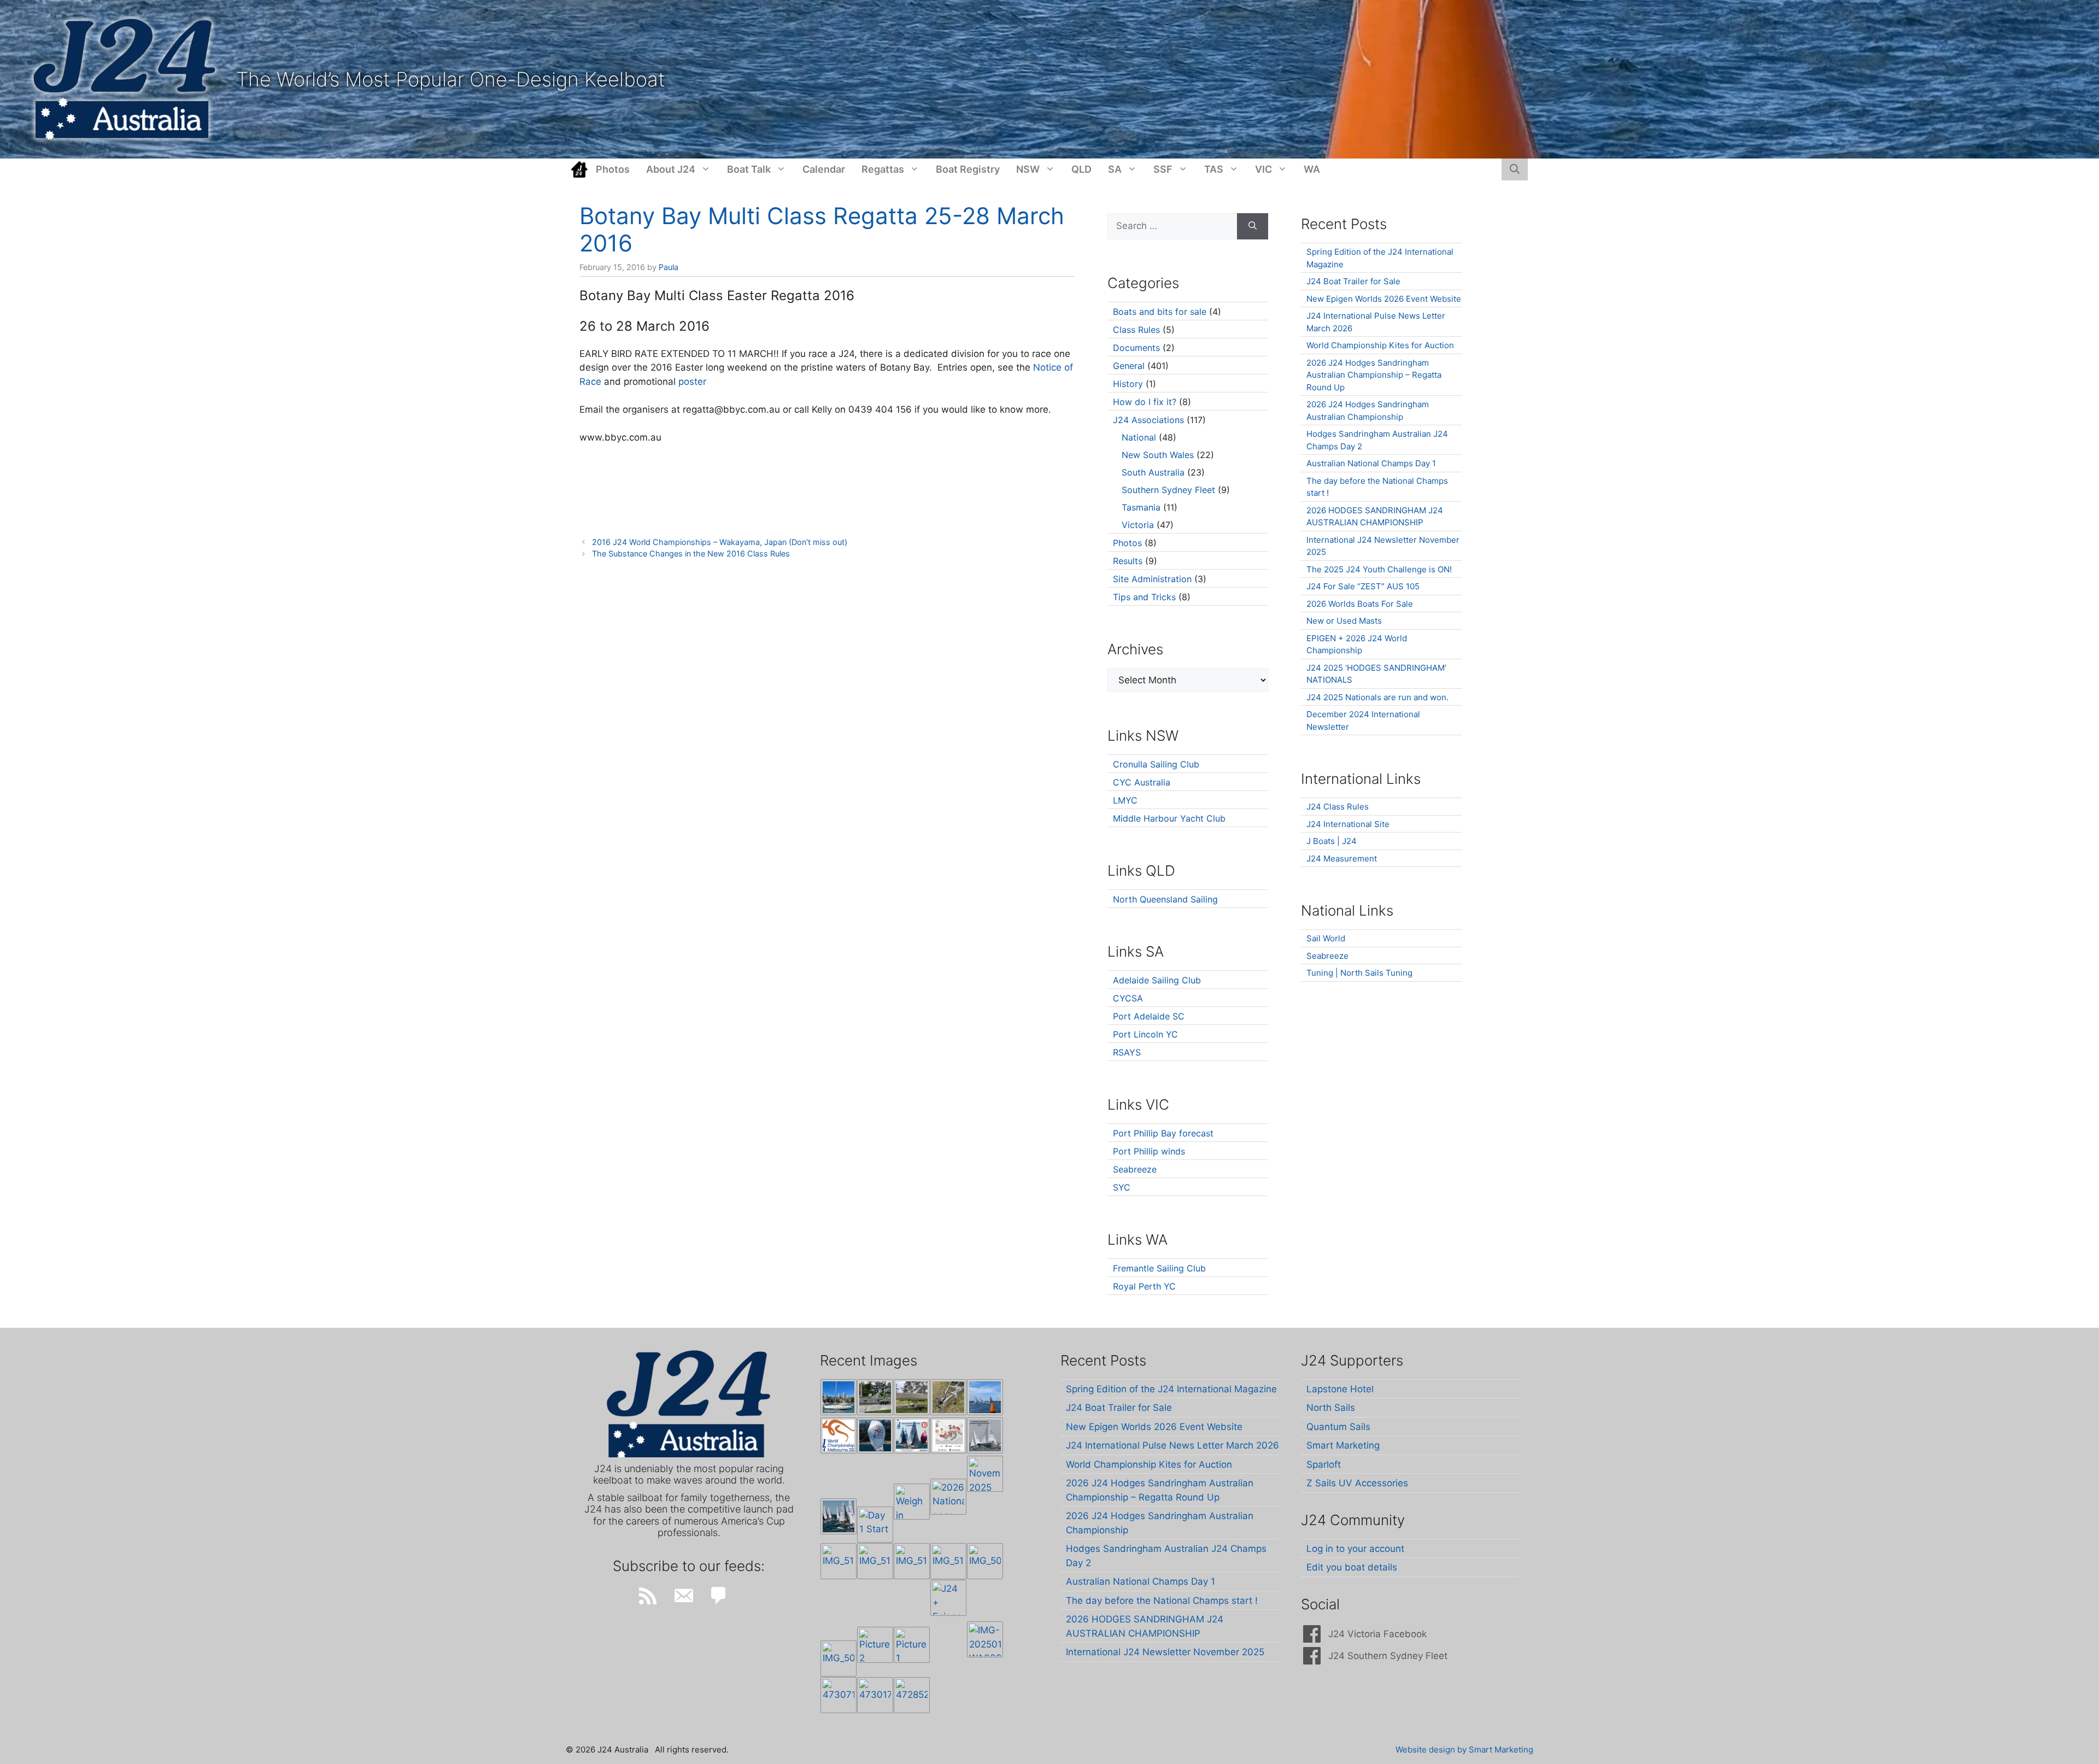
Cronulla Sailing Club (1156, 764)
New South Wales (1158, 455)
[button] (1515, 169)
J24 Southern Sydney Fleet (1388, 1656)
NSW (1028, 169)
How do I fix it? (1145, 402)
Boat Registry (968, 169)
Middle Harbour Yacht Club (1169, 818)
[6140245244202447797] (948, 1435)
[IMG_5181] (839, 1561)
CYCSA (1128, 998)
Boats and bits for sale (1160, 312)
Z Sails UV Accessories (1357, 1483)
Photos (613, 169)
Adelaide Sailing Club (1157, 980)
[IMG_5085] (985, 1561)
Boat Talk (749, 169)
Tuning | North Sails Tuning (1359, 973)
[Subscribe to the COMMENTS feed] (719, 1596)
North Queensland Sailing (1165, 899)
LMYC (1125, 800)
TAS (1214, 169)
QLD (1081, 169)
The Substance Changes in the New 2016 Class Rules (691, 553)
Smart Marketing (1343, 1445)
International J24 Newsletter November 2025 (1165, 1652)
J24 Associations (1148, 420)
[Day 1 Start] (839, 1516)
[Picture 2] (875, 1645)
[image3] (875, 1397)
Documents (1136, 348)
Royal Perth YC (1144, 1286)
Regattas (883, 169)
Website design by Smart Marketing (1464, 1750)
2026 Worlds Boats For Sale (1360, 604)
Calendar (824, 169)
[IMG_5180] (875, 1561)
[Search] (1253, 226)
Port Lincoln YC (1145, 1034)
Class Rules (1136, 330)
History (1128, 384)
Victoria (1138, 525)
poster (694, 382)
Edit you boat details (1352, 1567)
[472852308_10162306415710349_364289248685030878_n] (912, 1695)
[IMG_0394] (948, 1397)
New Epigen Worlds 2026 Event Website (1384, 299)
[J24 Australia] (124, 79)
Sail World (1326, 938)
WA (1312, 169)
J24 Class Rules (1338, 807)
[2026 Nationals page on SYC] (948, 1497)
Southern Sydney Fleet (1168, 490)
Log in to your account (1355, 1549)
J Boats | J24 (1332, 841)
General (1129, 366)
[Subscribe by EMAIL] (683, 1596)
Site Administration (1152, 579)
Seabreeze (1135, 1169)
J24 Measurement (1342, 858)
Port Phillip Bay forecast (1163, 1133)
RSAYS (1127, 1052)
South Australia (1153, 472)
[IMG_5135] (912, 1561)
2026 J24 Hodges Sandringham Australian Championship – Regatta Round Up (1374, 375)
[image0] (839, 1397)
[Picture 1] (912, 1645)
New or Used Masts (1344, 621)
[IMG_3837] (912, 1435)
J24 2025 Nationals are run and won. (1377, 697)
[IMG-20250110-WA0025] (985, 1639)
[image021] (912, 1397)
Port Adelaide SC (1149, 1016)
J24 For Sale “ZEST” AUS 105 (1363, 586)
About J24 (671, 169)
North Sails (1331, 1408)
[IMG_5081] (839, 1658)
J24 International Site (1348, 824)
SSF (1163, 169)
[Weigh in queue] (912, 1502)
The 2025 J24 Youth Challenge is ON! (1379, 569)
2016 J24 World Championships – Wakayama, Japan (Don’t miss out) (720, 542)
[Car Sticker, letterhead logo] (839, 1435)
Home (579, 169)
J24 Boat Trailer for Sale (1353, 281)
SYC (1122, 1187)
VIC (1263, 169)
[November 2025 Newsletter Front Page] (985, 1474)
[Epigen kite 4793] (875, 1435)
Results (1128, 561)
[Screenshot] (985, 1435)
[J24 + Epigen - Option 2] (948, 1598)
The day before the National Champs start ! (1162, 1601)
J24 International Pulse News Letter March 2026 (1172, 1445)
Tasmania (1141, 507)
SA (1115, 169)
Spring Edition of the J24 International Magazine (1171, 1389)
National (1139, 437)
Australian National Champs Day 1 (1371, 463)
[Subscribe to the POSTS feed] (648, 1596)
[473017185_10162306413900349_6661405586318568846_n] (875, 1695)
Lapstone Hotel (1340, 1389)
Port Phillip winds (1149, 1151)
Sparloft (1324, 1464)
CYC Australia (1142, 782)
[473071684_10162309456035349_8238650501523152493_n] (839, 1695)
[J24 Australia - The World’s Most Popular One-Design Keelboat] (985, 1397)
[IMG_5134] (948, 1561)
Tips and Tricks (1144, 597)
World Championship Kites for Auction (1380, 345)
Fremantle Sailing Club (1159, 1268)
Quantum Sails (1338, 1427)
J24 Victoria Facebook (1377, 1634)
